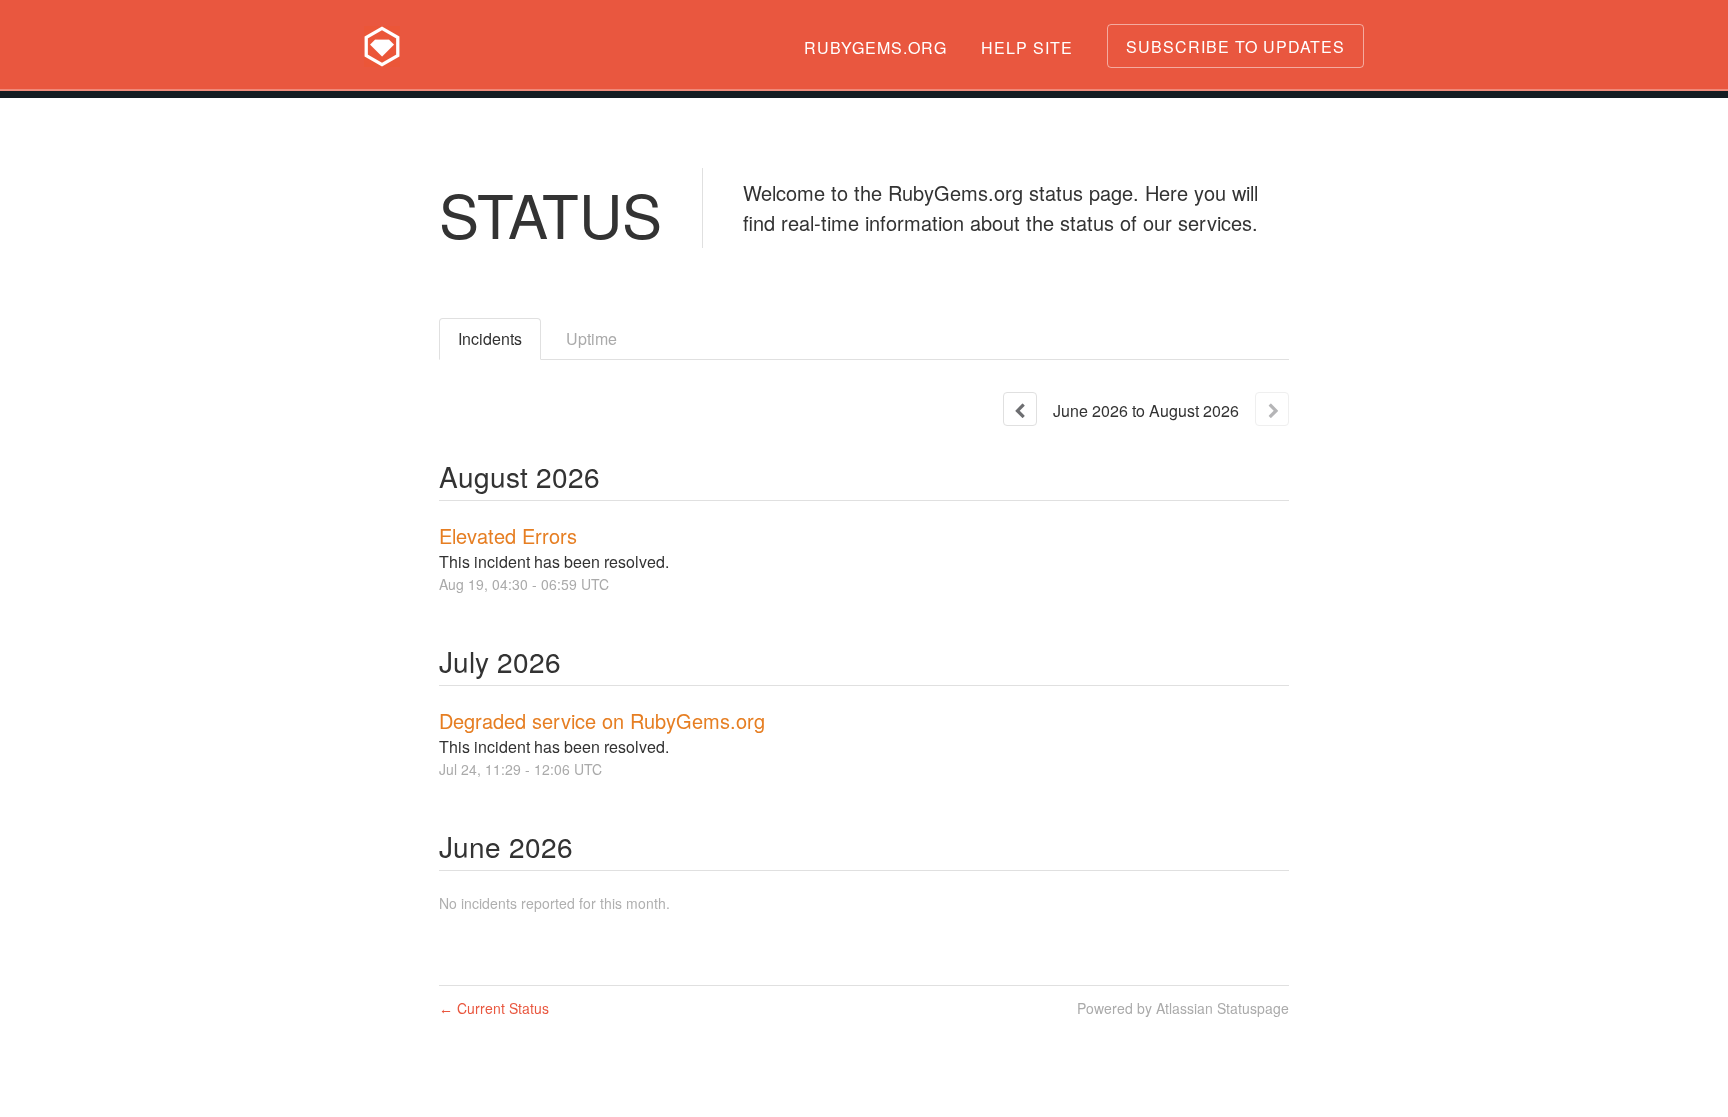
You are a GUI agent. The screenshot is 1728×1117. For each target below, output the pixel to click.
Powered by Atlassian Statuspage (1183, 1008)
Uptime (591, 338)
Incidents (490, 338)
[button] (1235, 46)
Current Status (494, 1008)
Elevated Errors (508, 535)
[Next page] (1272, 409)
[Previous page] (1020, 409)
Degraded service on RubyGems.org (602, 720)
